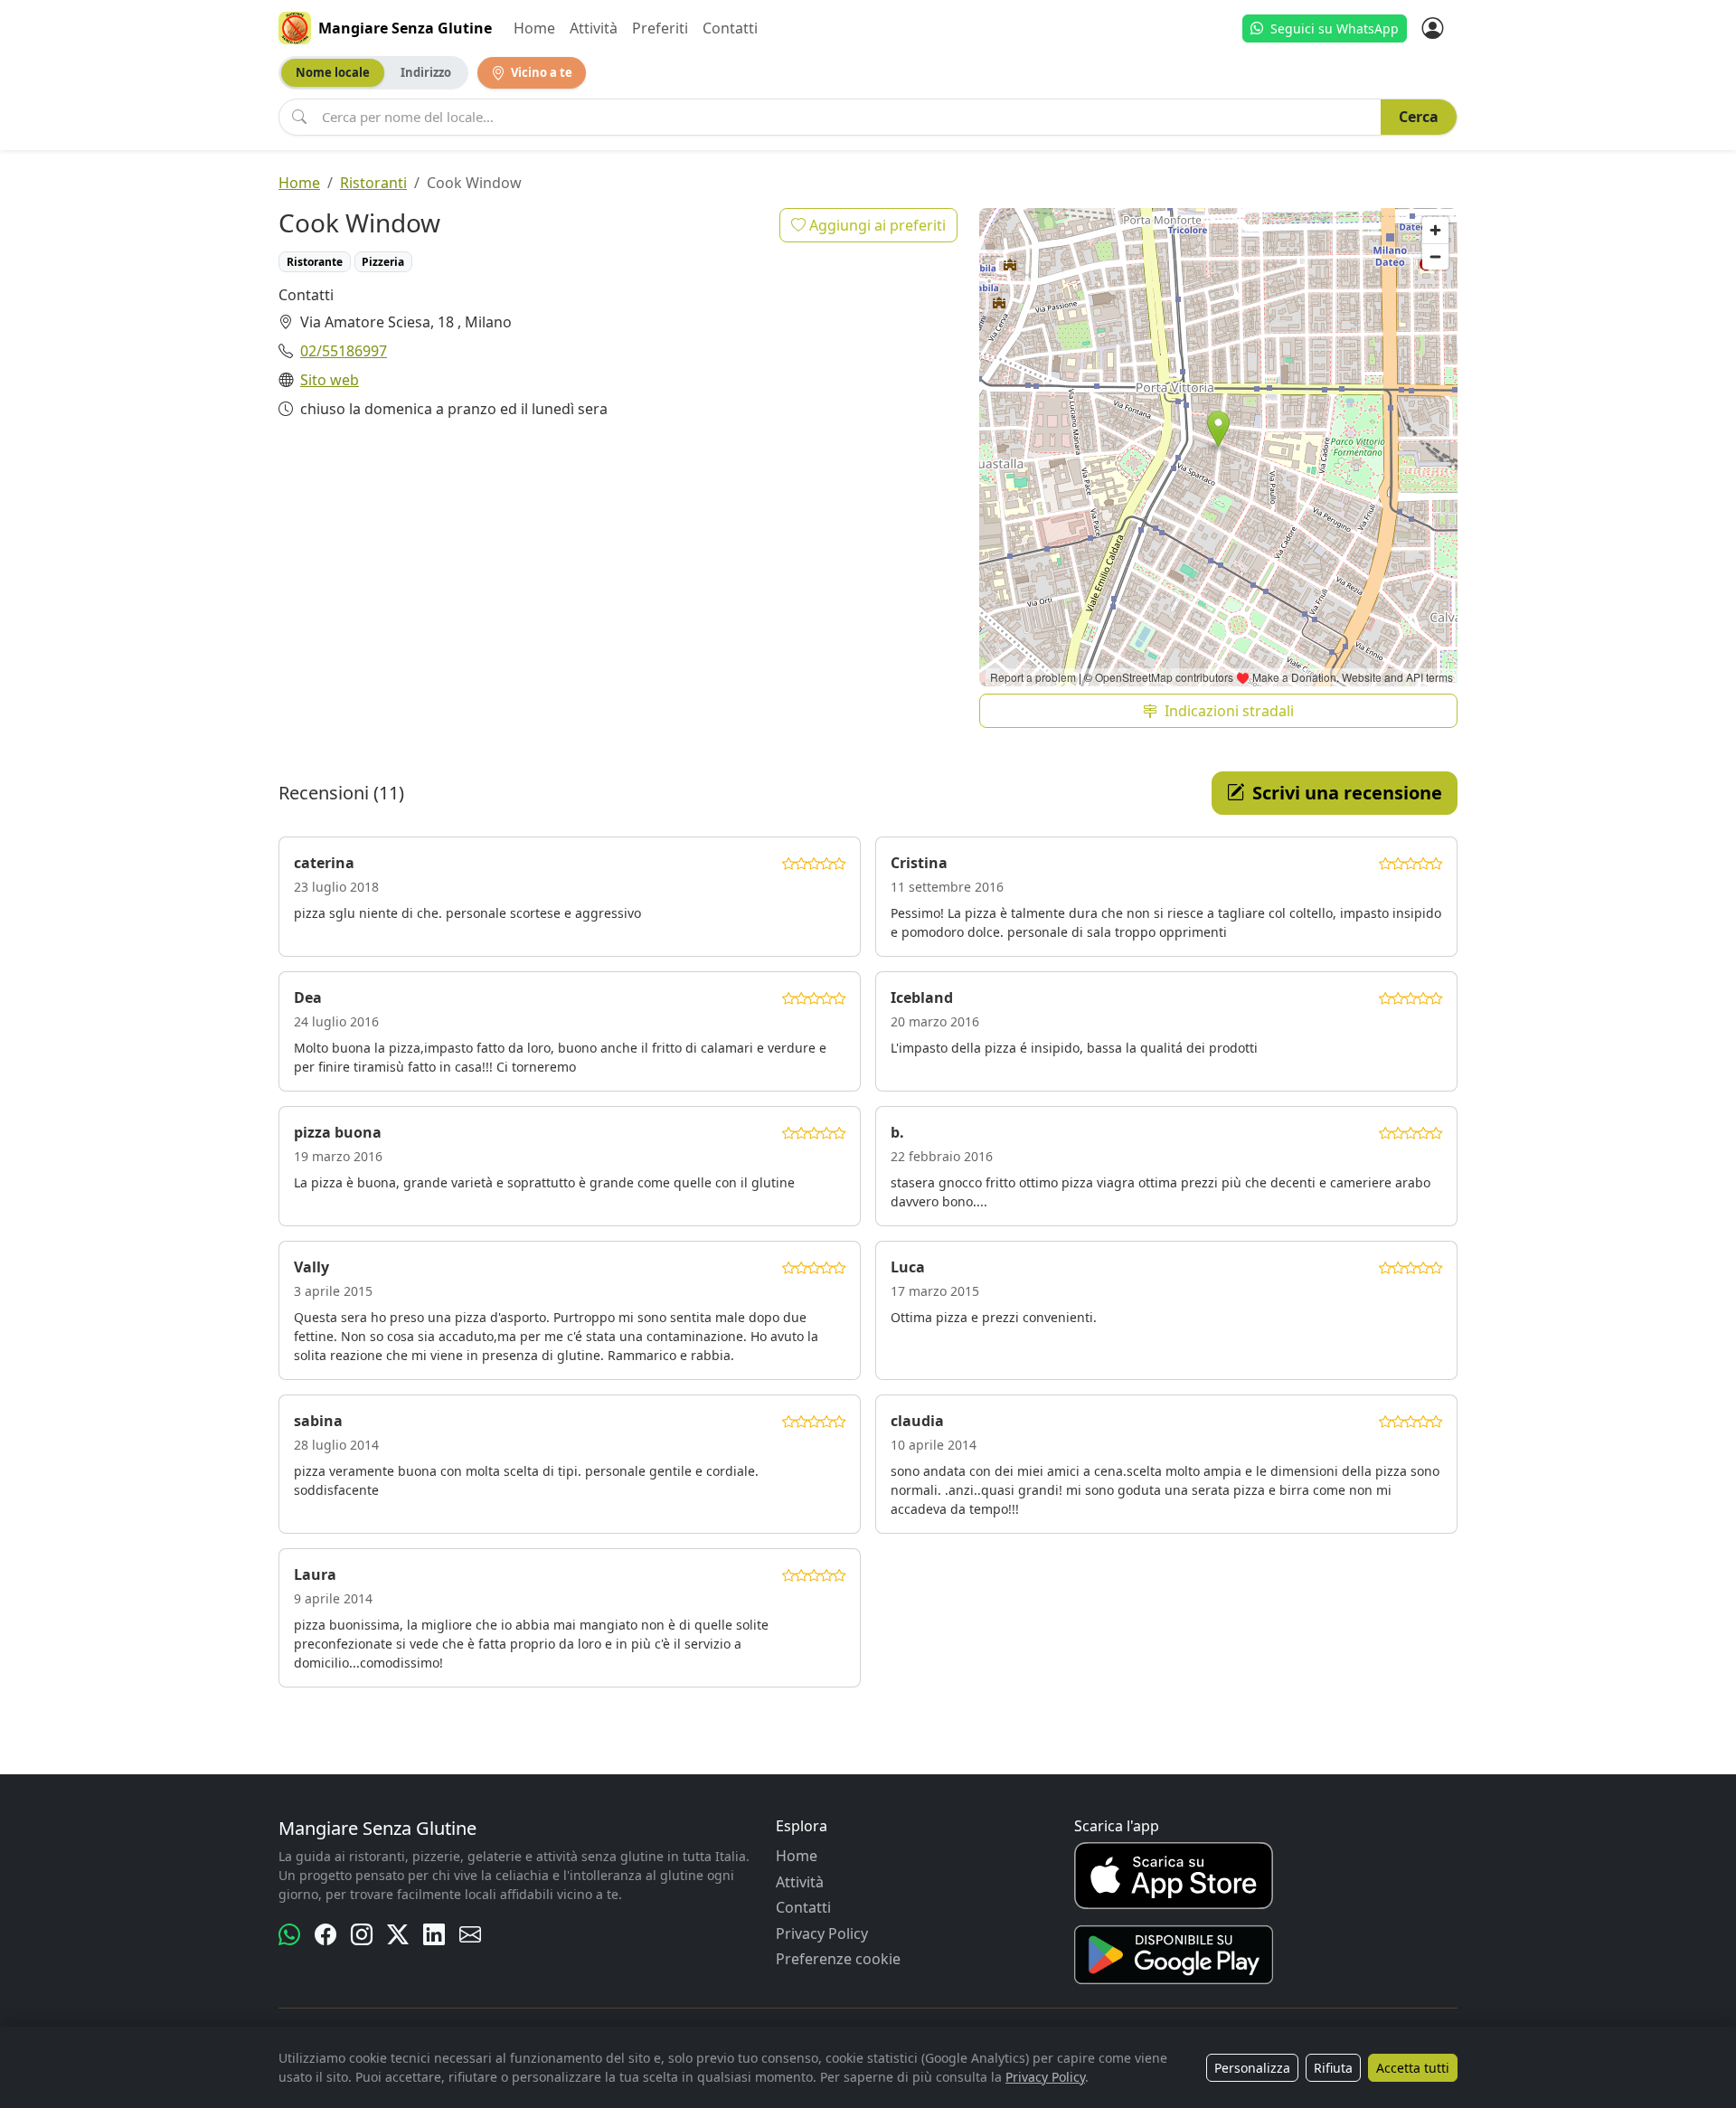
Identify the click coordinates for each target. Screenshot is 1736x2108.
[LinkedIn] (434, 1934)
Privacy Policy (822, 1933)
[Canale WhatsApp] (289, 1934)
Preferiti (660, 28)
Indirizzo (426, 72)
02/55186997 (344, 351)
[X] (398, 1934)
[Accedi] (1432, 28)
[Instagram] (362, 1934)
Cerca (1419, 117)
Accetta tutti (1413, 2068)
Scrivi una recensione (1347, 793)
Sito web (330, 380)
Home (534, 28)
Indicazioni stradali (1229, 711)
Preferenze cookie (838, 1959)
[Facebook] (325, 1934)
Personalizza (1252, 2068)
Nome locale (333, 72)
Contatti (730, 28)
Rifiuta (1333, 2068)
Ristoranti (373, 183)
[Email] (470, 1934)
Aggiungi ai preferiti (876, 225)
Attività (594, 28)
